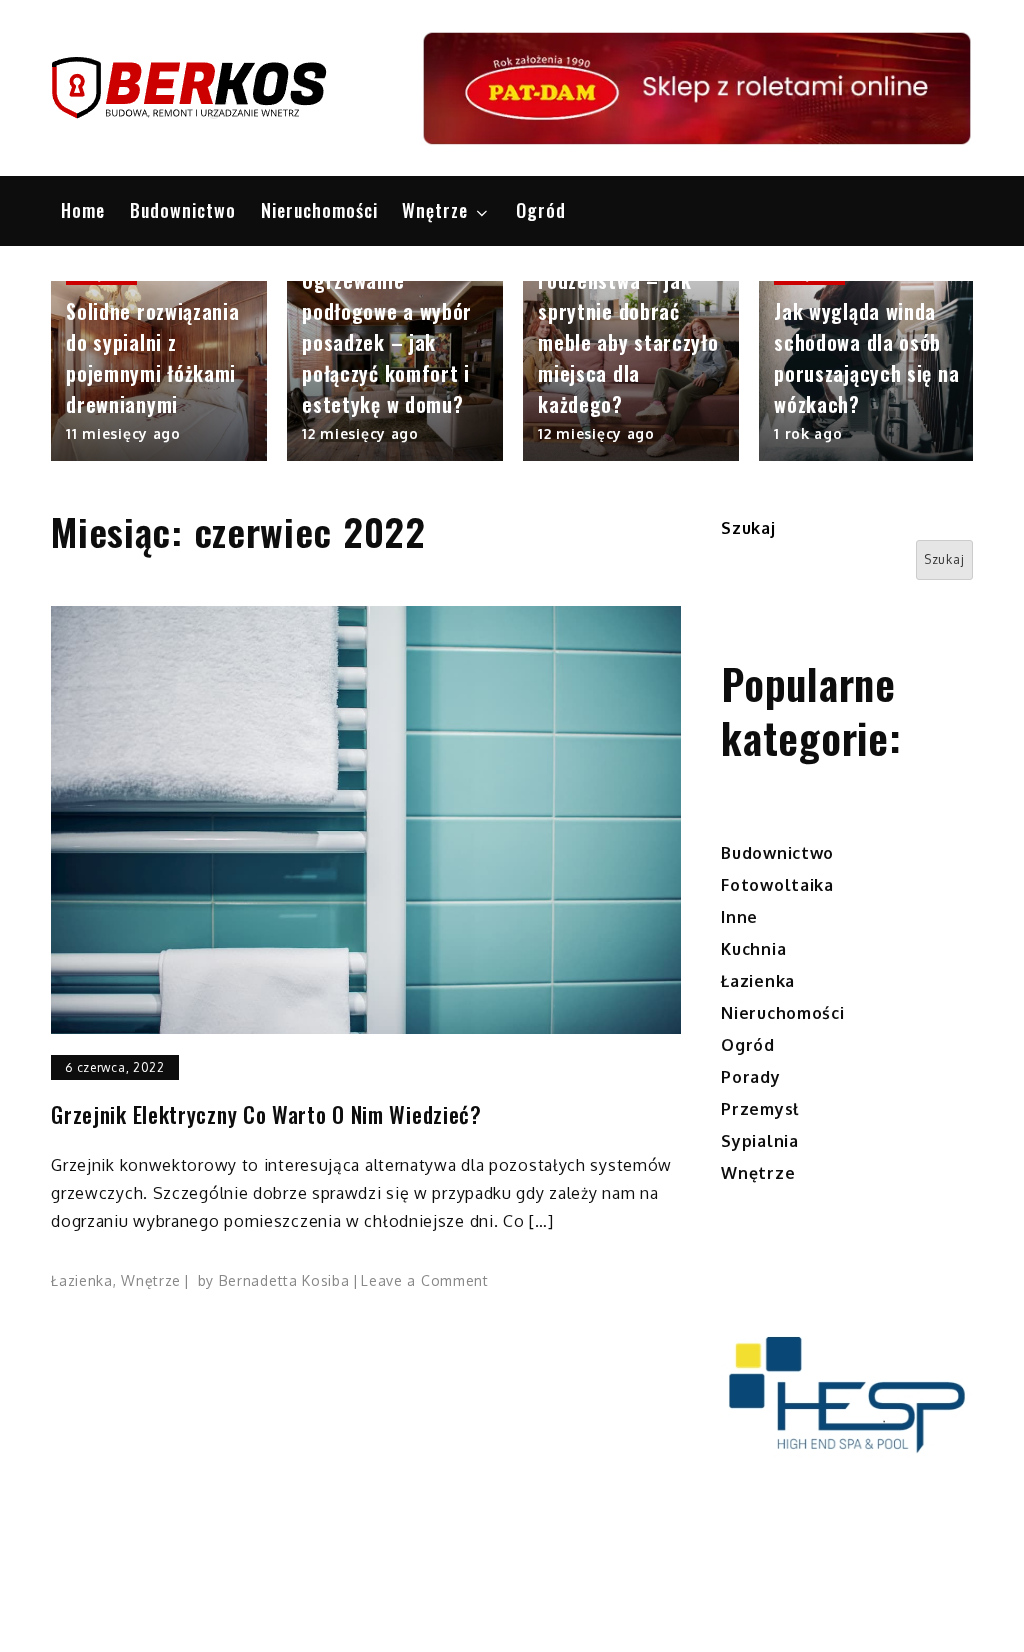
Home (83, 210)
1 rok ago (808, 433)
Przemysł (760, 1109)
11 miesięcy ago (123, 433)
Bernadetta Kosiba (284, 1280)
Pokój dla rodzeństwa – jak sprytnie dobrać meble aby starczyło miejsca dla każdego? (628, 326)
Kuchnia (753, 949)
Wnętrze (435, 210)
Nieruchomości (319, 210)
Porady (750, 1077)
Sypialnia (759, 1141)
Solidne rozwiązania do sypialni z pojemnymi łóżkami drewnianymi (152, 357)
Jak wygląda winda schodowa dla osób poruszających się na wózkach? (866, 357)
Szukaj (748, 528)
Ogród (541, 210)
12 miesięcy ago (360, 433)
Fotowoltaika (777, 885)
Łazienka (82, 1280)
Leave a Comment (425, 1280)
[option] (159, 371)
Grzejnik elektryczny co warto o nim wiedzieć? (266, 1114)
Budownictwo (183, 210)
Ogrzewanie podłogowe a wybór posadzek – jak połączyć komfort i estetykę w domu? (387, 342)
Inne (739, 917)
